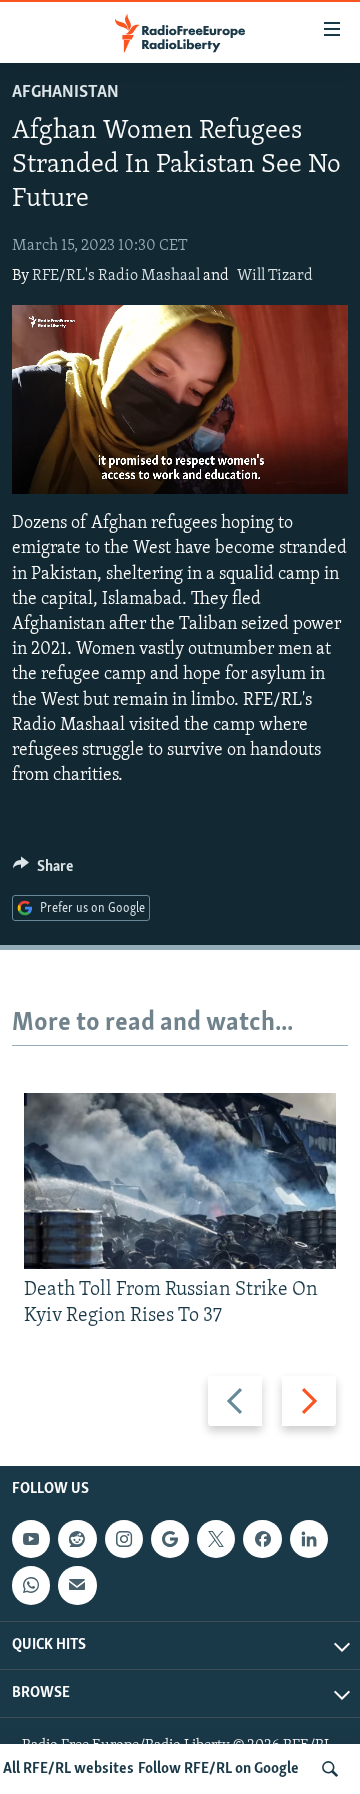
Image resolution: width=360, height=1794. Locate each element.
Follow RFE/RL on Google (218, 1769)
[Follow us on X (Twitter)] (216, 1539)
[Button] (43, 871)
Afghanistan (65, 93)
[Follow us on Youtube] (31, 1539)
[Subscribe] (77, 1585)
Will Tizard (275, 276)
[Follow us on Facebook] (262, 1539)
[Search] (330, 1769)
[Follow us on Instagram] (124, 1539)
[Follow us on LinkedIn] (309, 1539)
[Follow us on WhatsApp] (31, 1585)
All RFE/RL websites (68, 1769)
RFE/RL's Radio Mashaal (116, 276)
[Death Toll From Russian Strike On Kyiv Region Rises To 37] (180, 1181)
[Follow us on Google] (170, 1539)
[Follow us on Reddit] (77, 1539)
